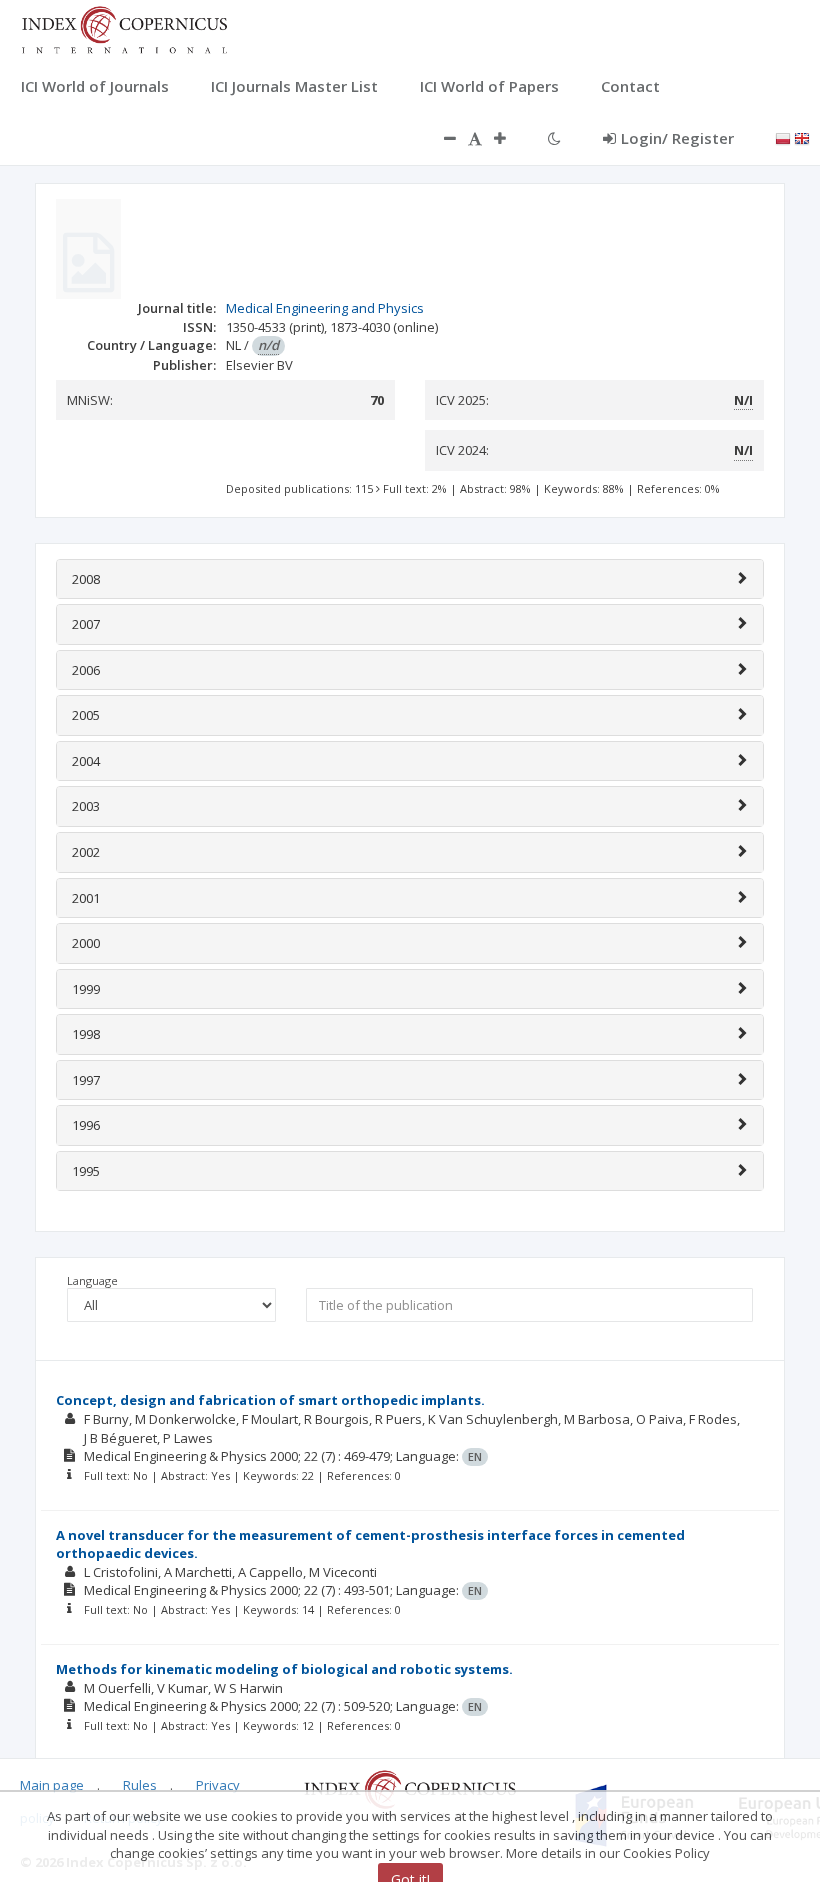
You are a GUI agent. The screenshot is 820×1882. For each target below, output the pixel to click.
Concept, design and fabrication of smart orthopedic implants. (270, 1400)
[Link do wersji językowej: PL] (783, 137)
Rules (140, 1785)
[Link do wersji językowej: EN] (802, 137)
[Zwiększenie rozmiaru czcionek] (510, 138)
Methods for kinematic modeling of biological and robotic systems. (284, 1669)
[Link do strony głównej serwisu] (124, 28)
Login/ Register (677, 138)
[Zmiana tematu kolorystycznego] (554, 138)
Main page (52, 1785)
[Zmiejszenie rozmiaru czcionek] (440, 138)
